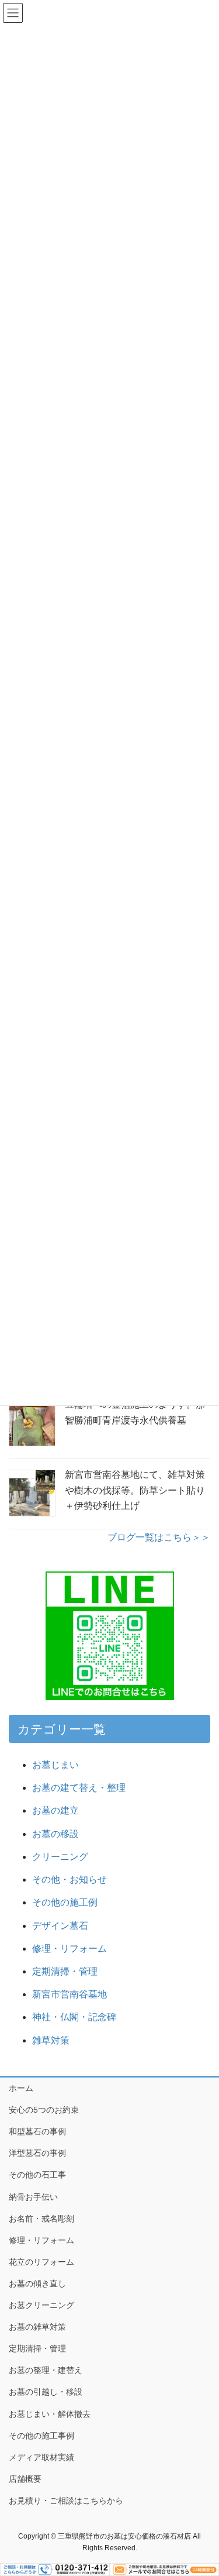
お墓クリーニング (41, 2305)
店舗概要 (25, 2479)
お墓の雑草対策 (37, 2327)
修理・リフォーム (69, 1949)
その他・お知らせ (69, 1879)
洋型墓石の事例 (37, 2153)
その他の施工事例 (41, 2436)
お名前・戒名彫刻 (41, 2219)
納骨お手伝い (33, 2197)
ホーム (21, 2088)
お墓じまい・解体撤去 (50, 2414)
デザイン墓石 (60, 1926)
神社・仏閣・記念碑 (79, 2017)
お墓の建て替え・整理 (79, 1788)
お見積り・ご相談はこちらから (66, 2501)
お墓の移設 (55, 1834)
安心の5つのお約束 (44, 2110)
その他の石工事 (37, 2175)
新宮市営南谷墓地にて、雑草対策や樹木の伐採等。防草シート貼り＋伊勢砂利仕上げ (135, 1490)
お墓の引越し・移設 (46, 2392)
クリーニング (60, 1857)
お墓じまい (55, 1765)
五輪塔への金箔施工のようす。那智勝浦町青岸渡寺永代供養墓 (135, 1412)
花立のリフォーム (41, 2262)
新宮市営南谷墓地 (69, 1994)
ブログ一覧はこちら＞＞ (159, 1537)
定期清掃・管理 (65, 1971)
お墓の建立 (55, 1810)
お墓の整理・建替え (46, 2370)
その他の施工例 (65, 1902)
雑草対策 (51, 2040)
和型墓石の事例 (37, 2131)
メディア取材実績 (41, 2457)
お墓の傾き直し (37, 2283)
